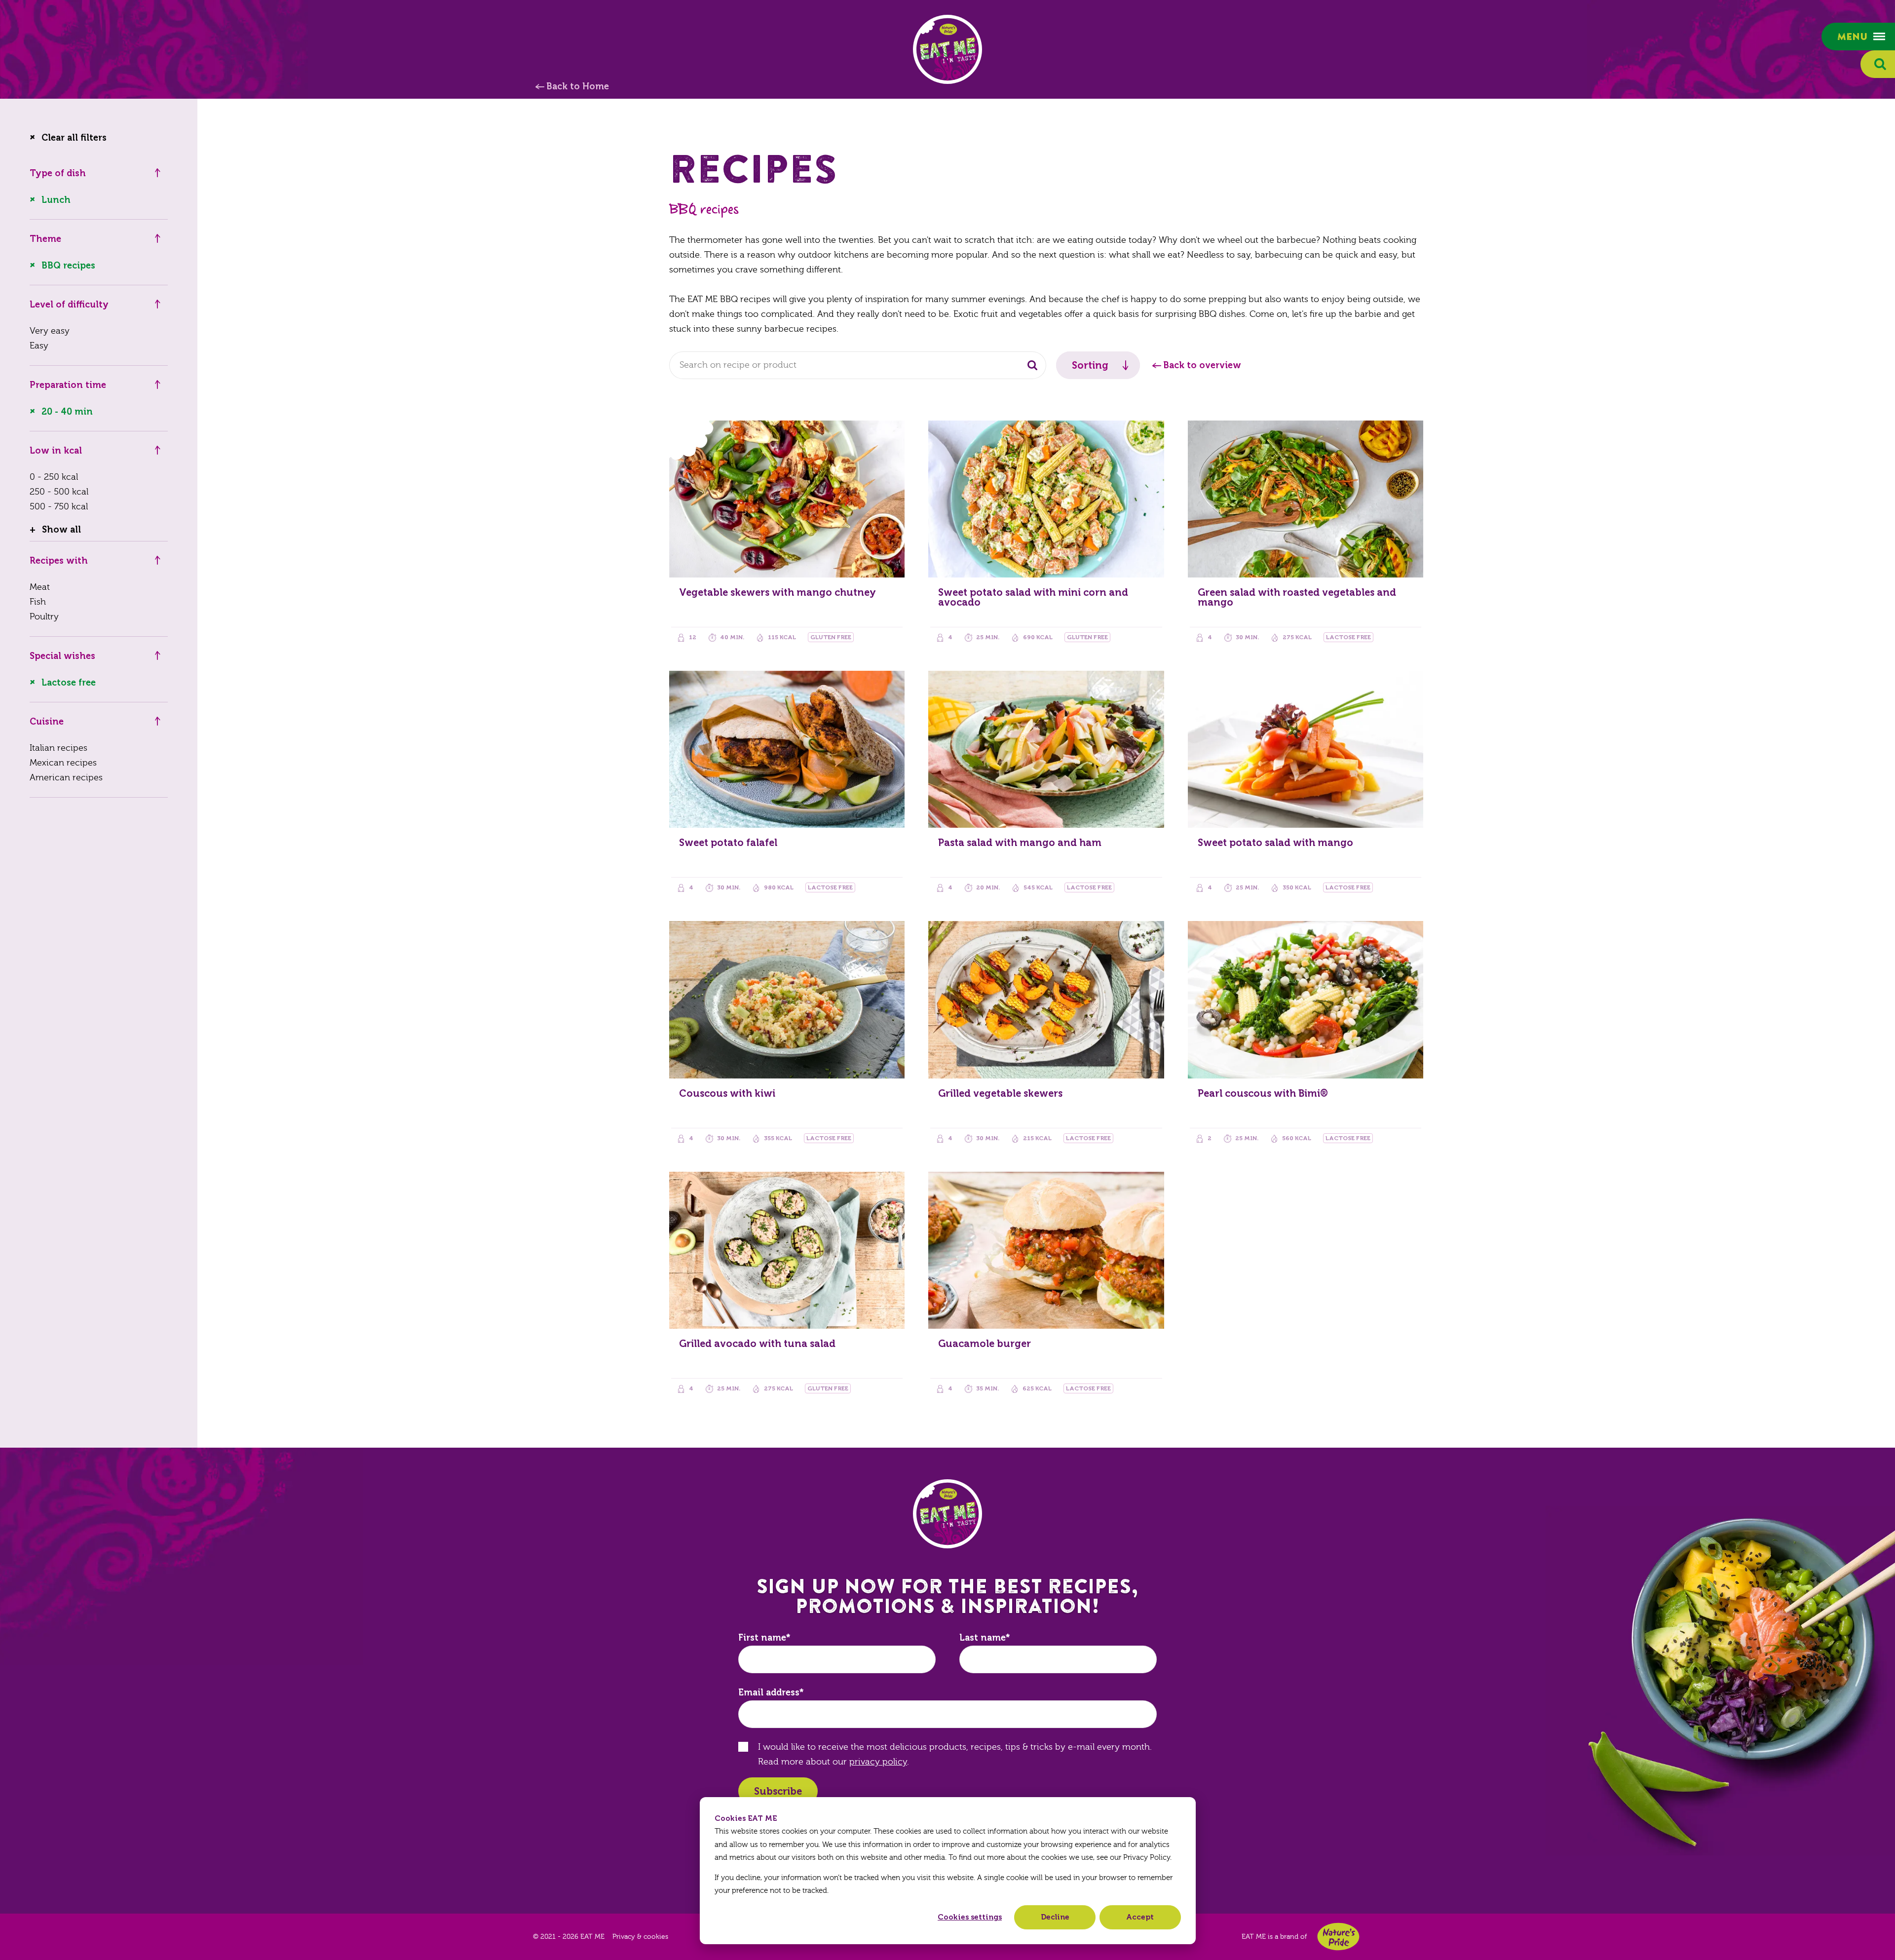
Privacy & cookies (640, 1937)
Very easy (50, 331)
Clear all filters (74, 138)
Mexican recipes (63, 763)
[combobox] (858, 365)
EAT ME (947, 49)
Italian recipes (58, 748)
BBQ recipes (68, 266)
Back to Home (578, 86)
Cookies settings (970, 1917)
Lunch (56, 200)
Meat (40, 587)
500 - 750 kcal (59, 507)
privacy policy (878, 1762)
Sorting (1090, 365)
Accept (1140, 1917)
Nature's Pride (1338, 1937)
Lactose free (69, 683)
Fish (38, 602)
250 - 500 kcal (59, 492)
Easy (39, 346)
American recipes (66, 778)
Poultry (44, 617)
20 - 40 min (67, 412)
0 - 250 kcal (54, 477)
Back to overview (1202, 365)
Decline (1055, 1917)
